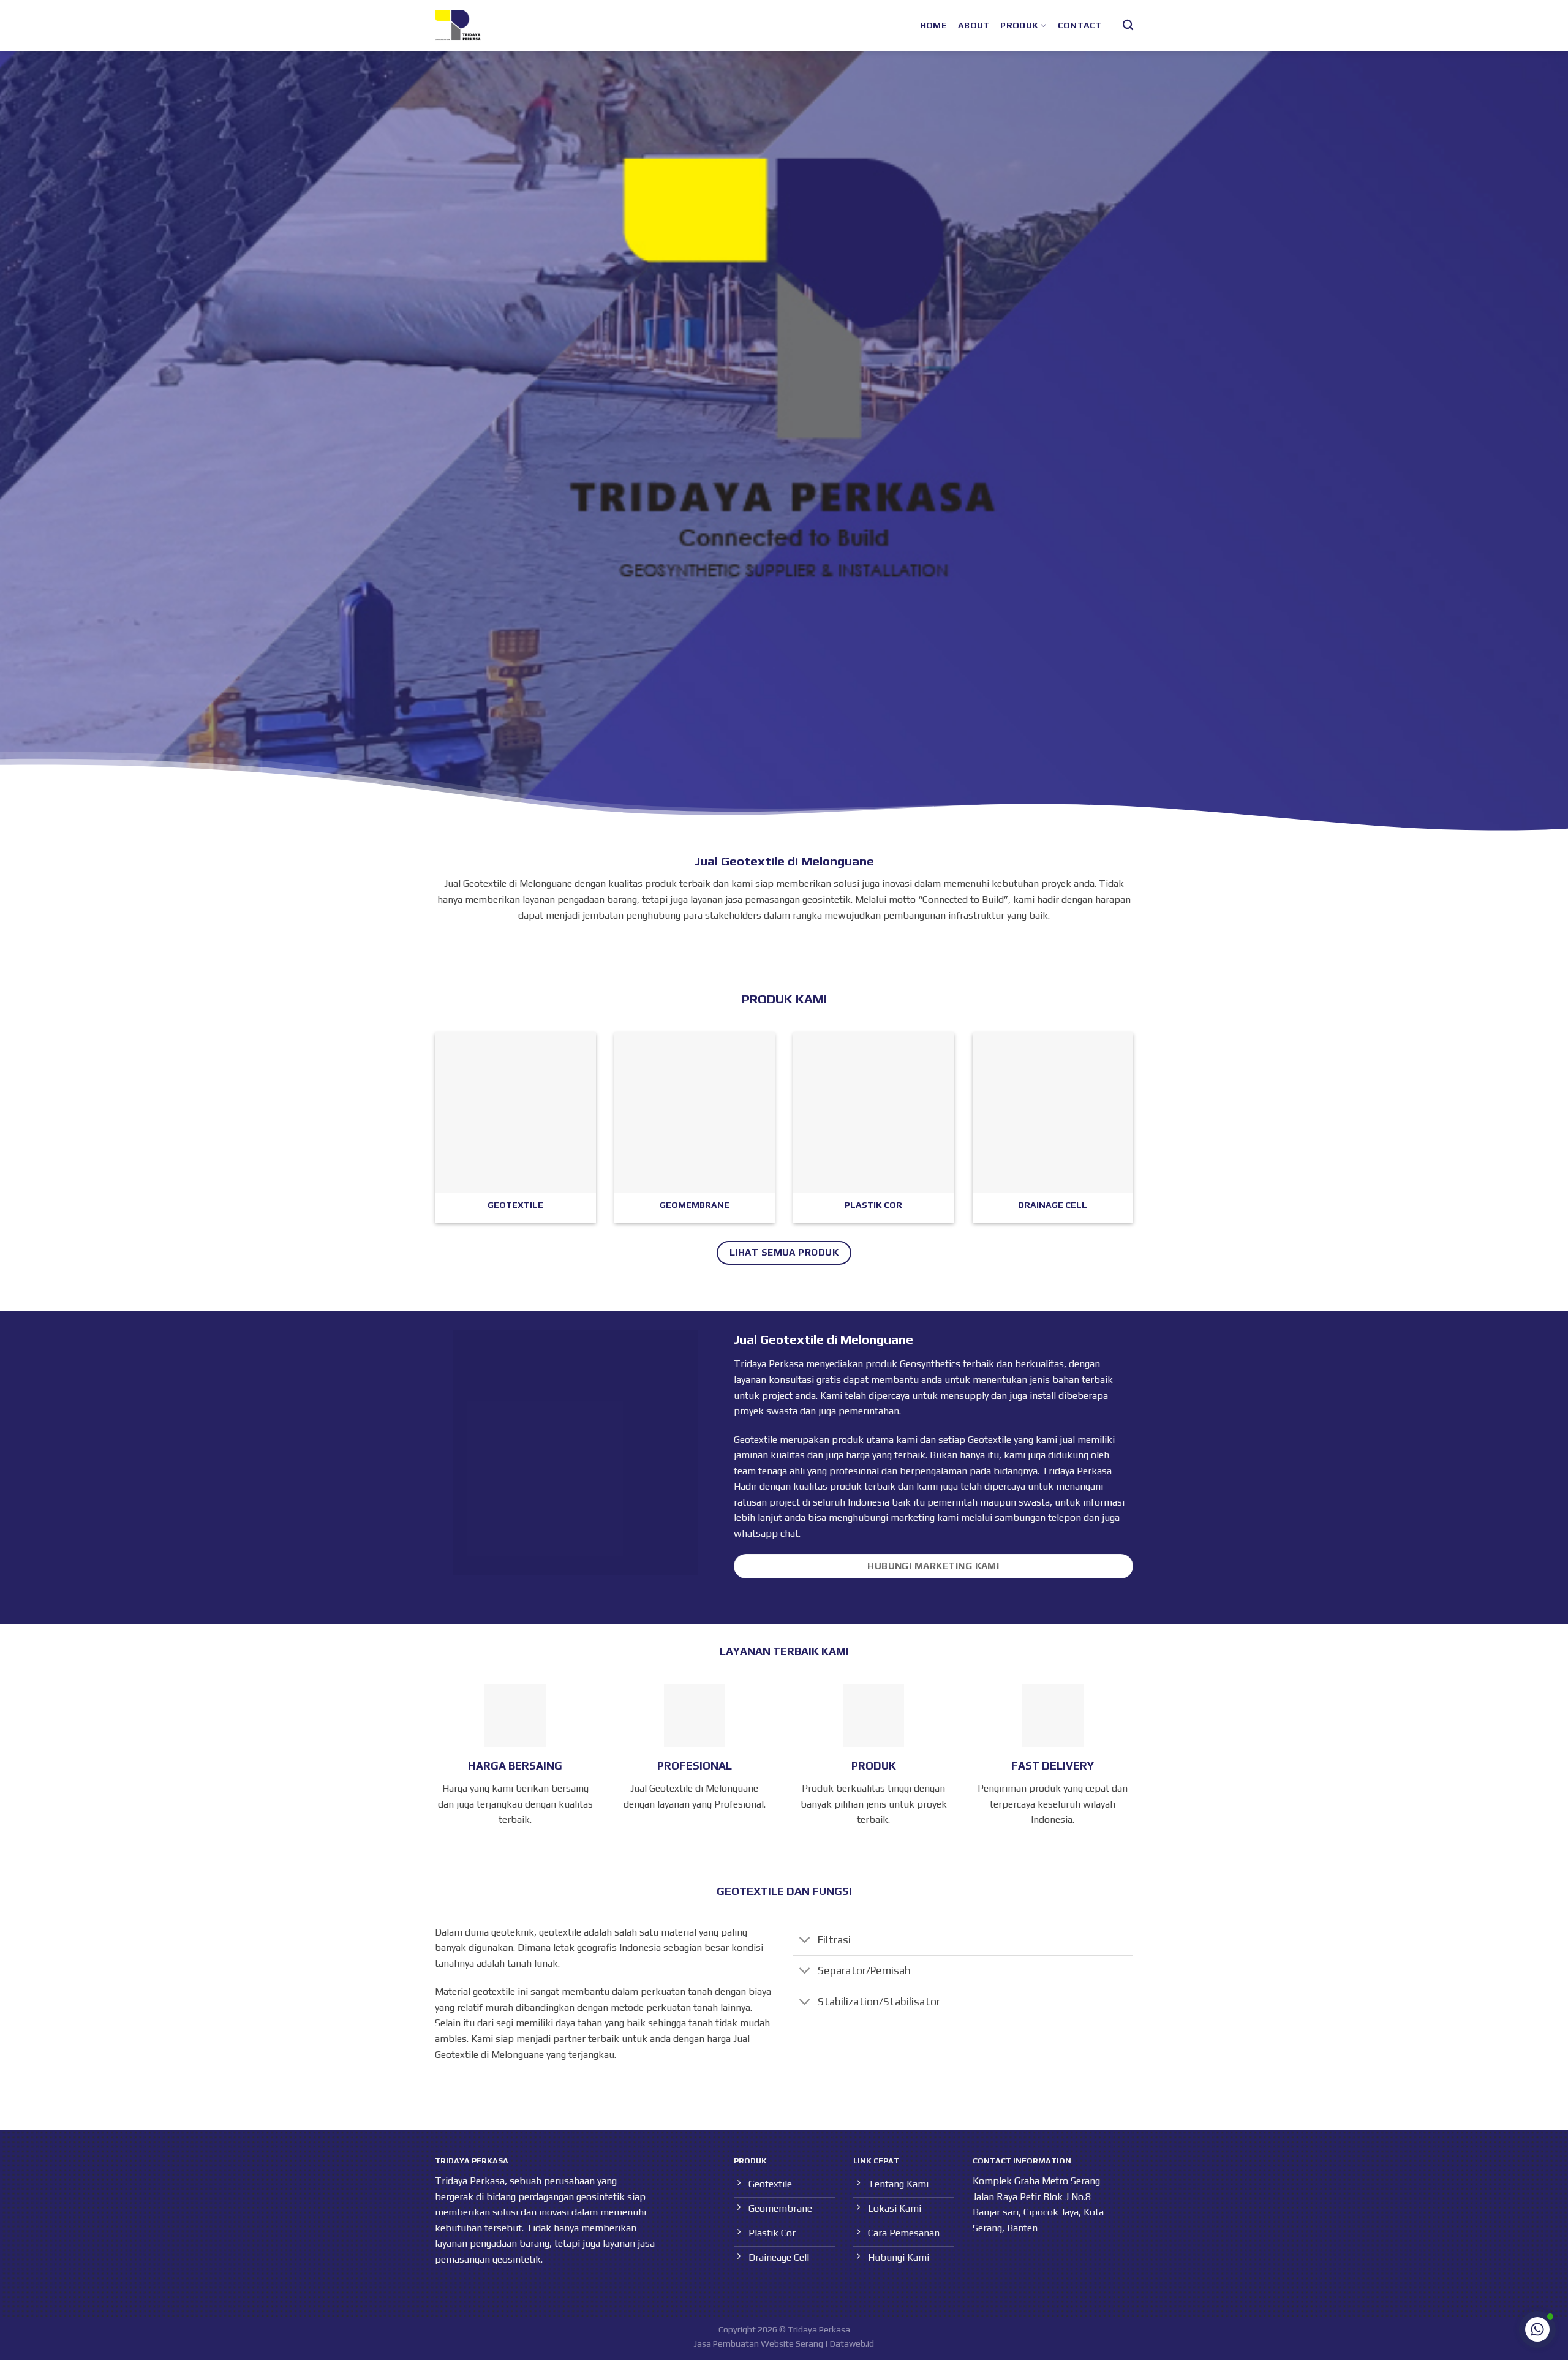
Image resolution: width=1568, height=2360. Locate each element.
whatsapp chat (766, 1533)
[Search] (1128, 25)
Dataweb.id (852, 2343)
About (974, 25)
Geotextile (989, 1440)
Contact (1080, 25)
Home (933, 25)
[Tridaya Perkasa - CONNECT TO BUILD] (458, 25)
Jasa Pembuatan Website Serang (759, 2343)
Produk (1019, 25)
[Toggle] (805, 1941)
